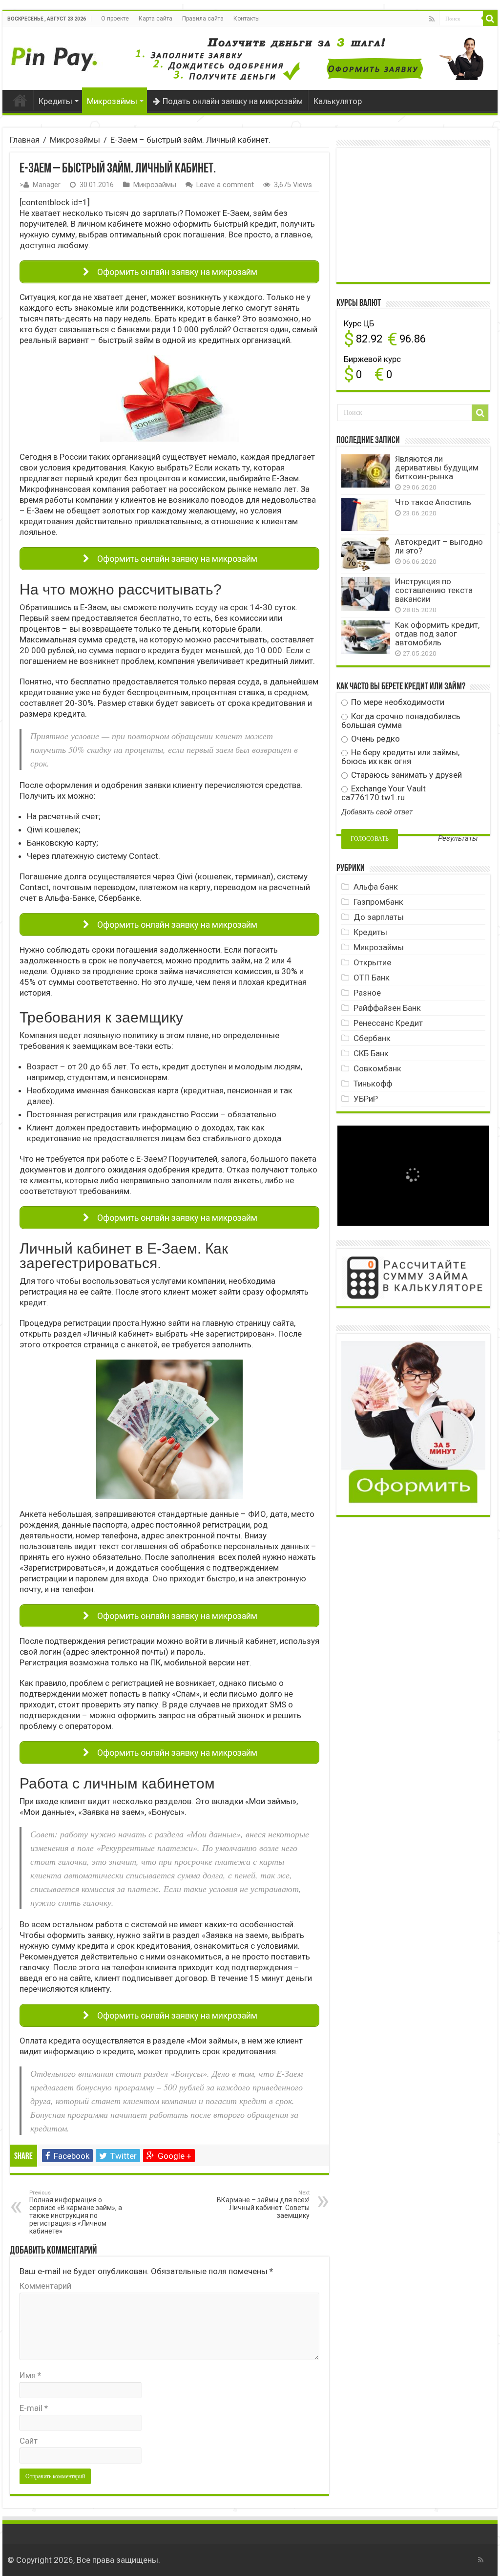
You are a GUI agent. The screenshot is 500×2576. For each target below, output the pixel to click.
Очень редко (375, 739)
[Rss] (432, 19)
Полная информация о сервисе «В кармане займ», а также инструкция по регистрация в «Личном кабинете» (76, 2212)
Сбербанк (372, 1038)
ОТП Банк (372, 978)
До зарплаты (379, 917)
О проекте (115, 19)
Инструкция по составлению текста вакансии (434, 590)
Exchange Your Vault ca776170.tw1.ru (384, 793)
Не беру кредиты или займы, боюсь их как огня (400, 757)
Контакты (247, 19)
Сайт (29, 2441)
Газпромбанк (378, 902)
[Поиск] (490, 19)
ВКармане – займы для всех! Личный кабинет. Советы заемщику (263, 2204)
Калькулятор (338, 101)
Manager (47, 185)
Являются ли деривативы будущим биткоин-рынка (437, 468)
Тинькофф (373, 1084)
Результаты (458, 839)
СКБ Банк (371, 1053)
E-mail (34, 2408)
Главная (20, 100)
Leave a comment (225, 185)
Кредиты (55, 101)
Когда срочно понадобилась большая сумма (401, 721)
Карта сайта (156, 19)
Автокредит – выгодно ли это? (439, 546)
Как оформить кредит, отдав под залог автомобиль (437, 634)
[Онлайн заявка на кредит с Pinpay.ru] (56, 54)
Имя (30, 2375)
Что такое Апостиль (433, 502)
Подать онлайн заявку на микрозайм (233, 101)
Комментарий (45, 2286)
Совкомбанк (377, 1068)
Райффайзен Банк (387, 1008)
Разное (367, 993)
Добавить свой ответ (377, 812)
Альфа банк (376, 887)
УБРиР (366, 1099)
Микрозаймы (112, 101)
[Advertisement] (415, 214)
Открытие (372, 962)
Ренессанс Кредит (388, 1023)
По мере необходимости (397, 702)
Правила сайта (203, 19)
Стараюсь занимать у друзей (406, 775)
